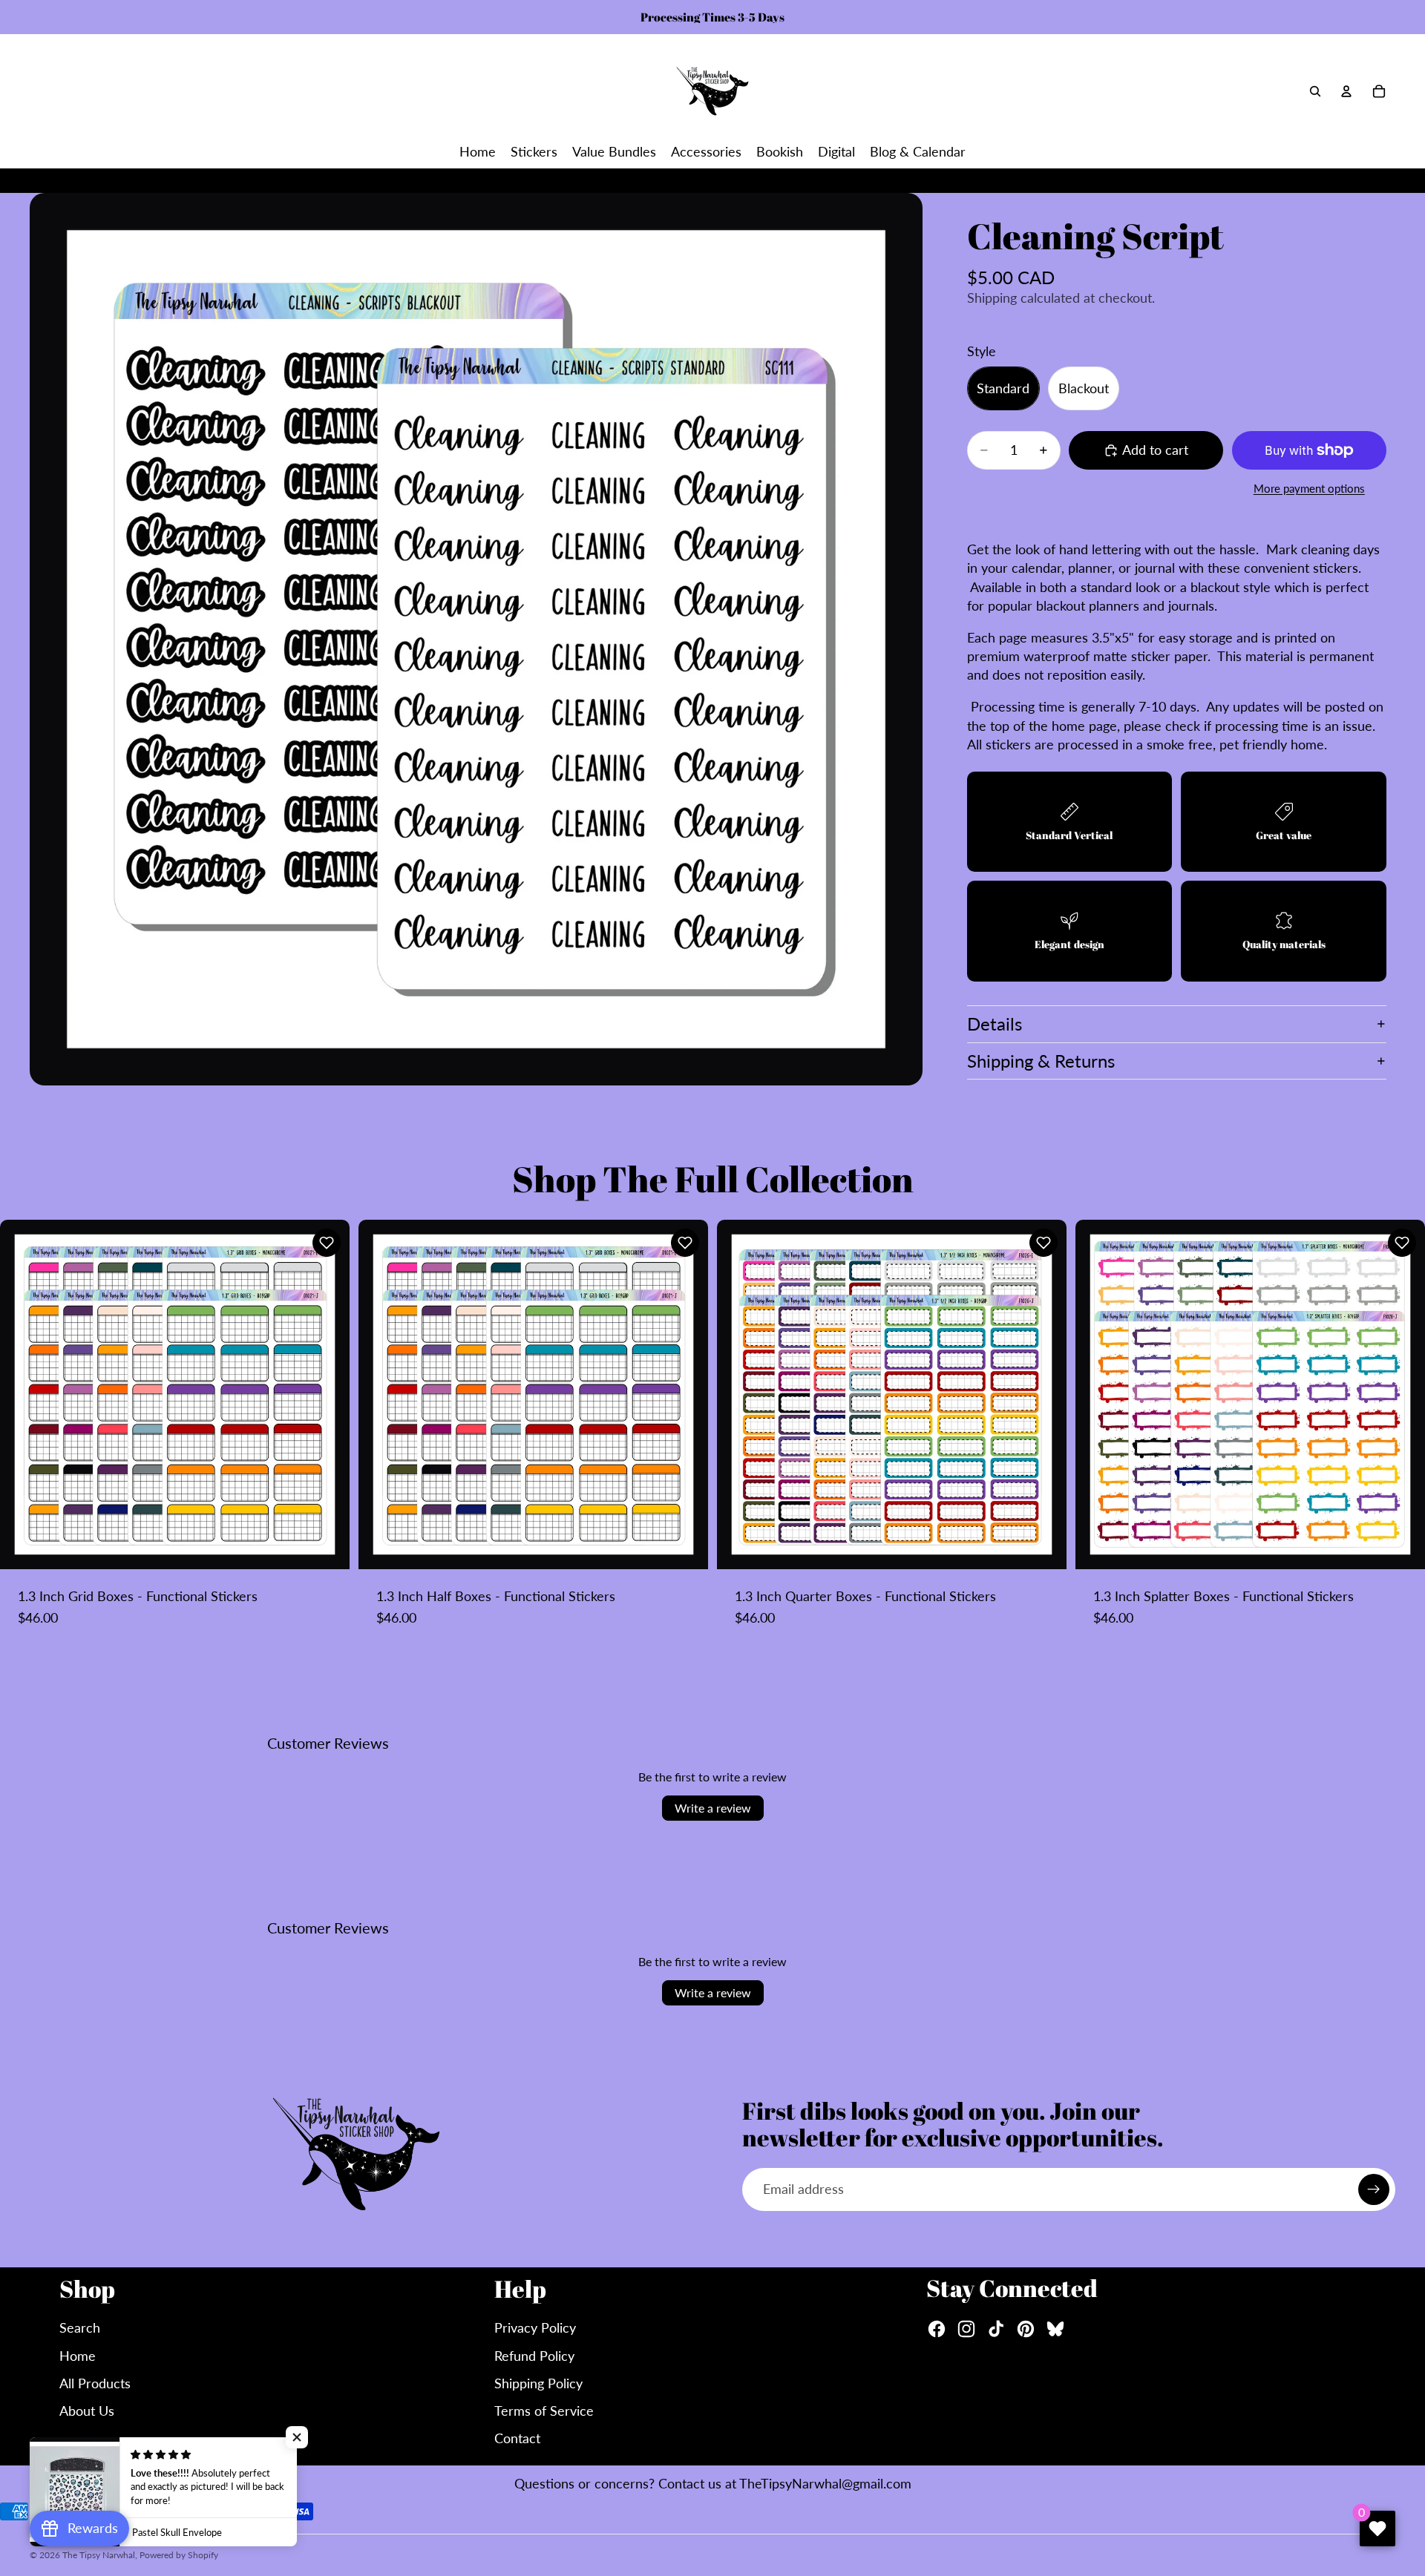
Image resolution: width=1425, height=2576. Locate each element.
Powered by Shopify (179, 2555)
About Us (87, 2411)
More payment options (1309, 488)
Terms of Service (544, 2411)
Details (995, 1023)
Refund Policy (534, 2356)
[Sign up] (1374, 2189)
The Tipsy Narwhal (99, 2555)
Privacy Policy (535, 2327)
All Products (95, 2383)
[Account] (1346, 91)
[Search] (1315, 91)
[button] (327, 1243)
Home (78, 2356)
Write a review (713, 1808)
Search (80, 2327)
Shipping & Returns (1041, 1061)
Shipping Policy (538, 2383)
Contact (517, 2438)
